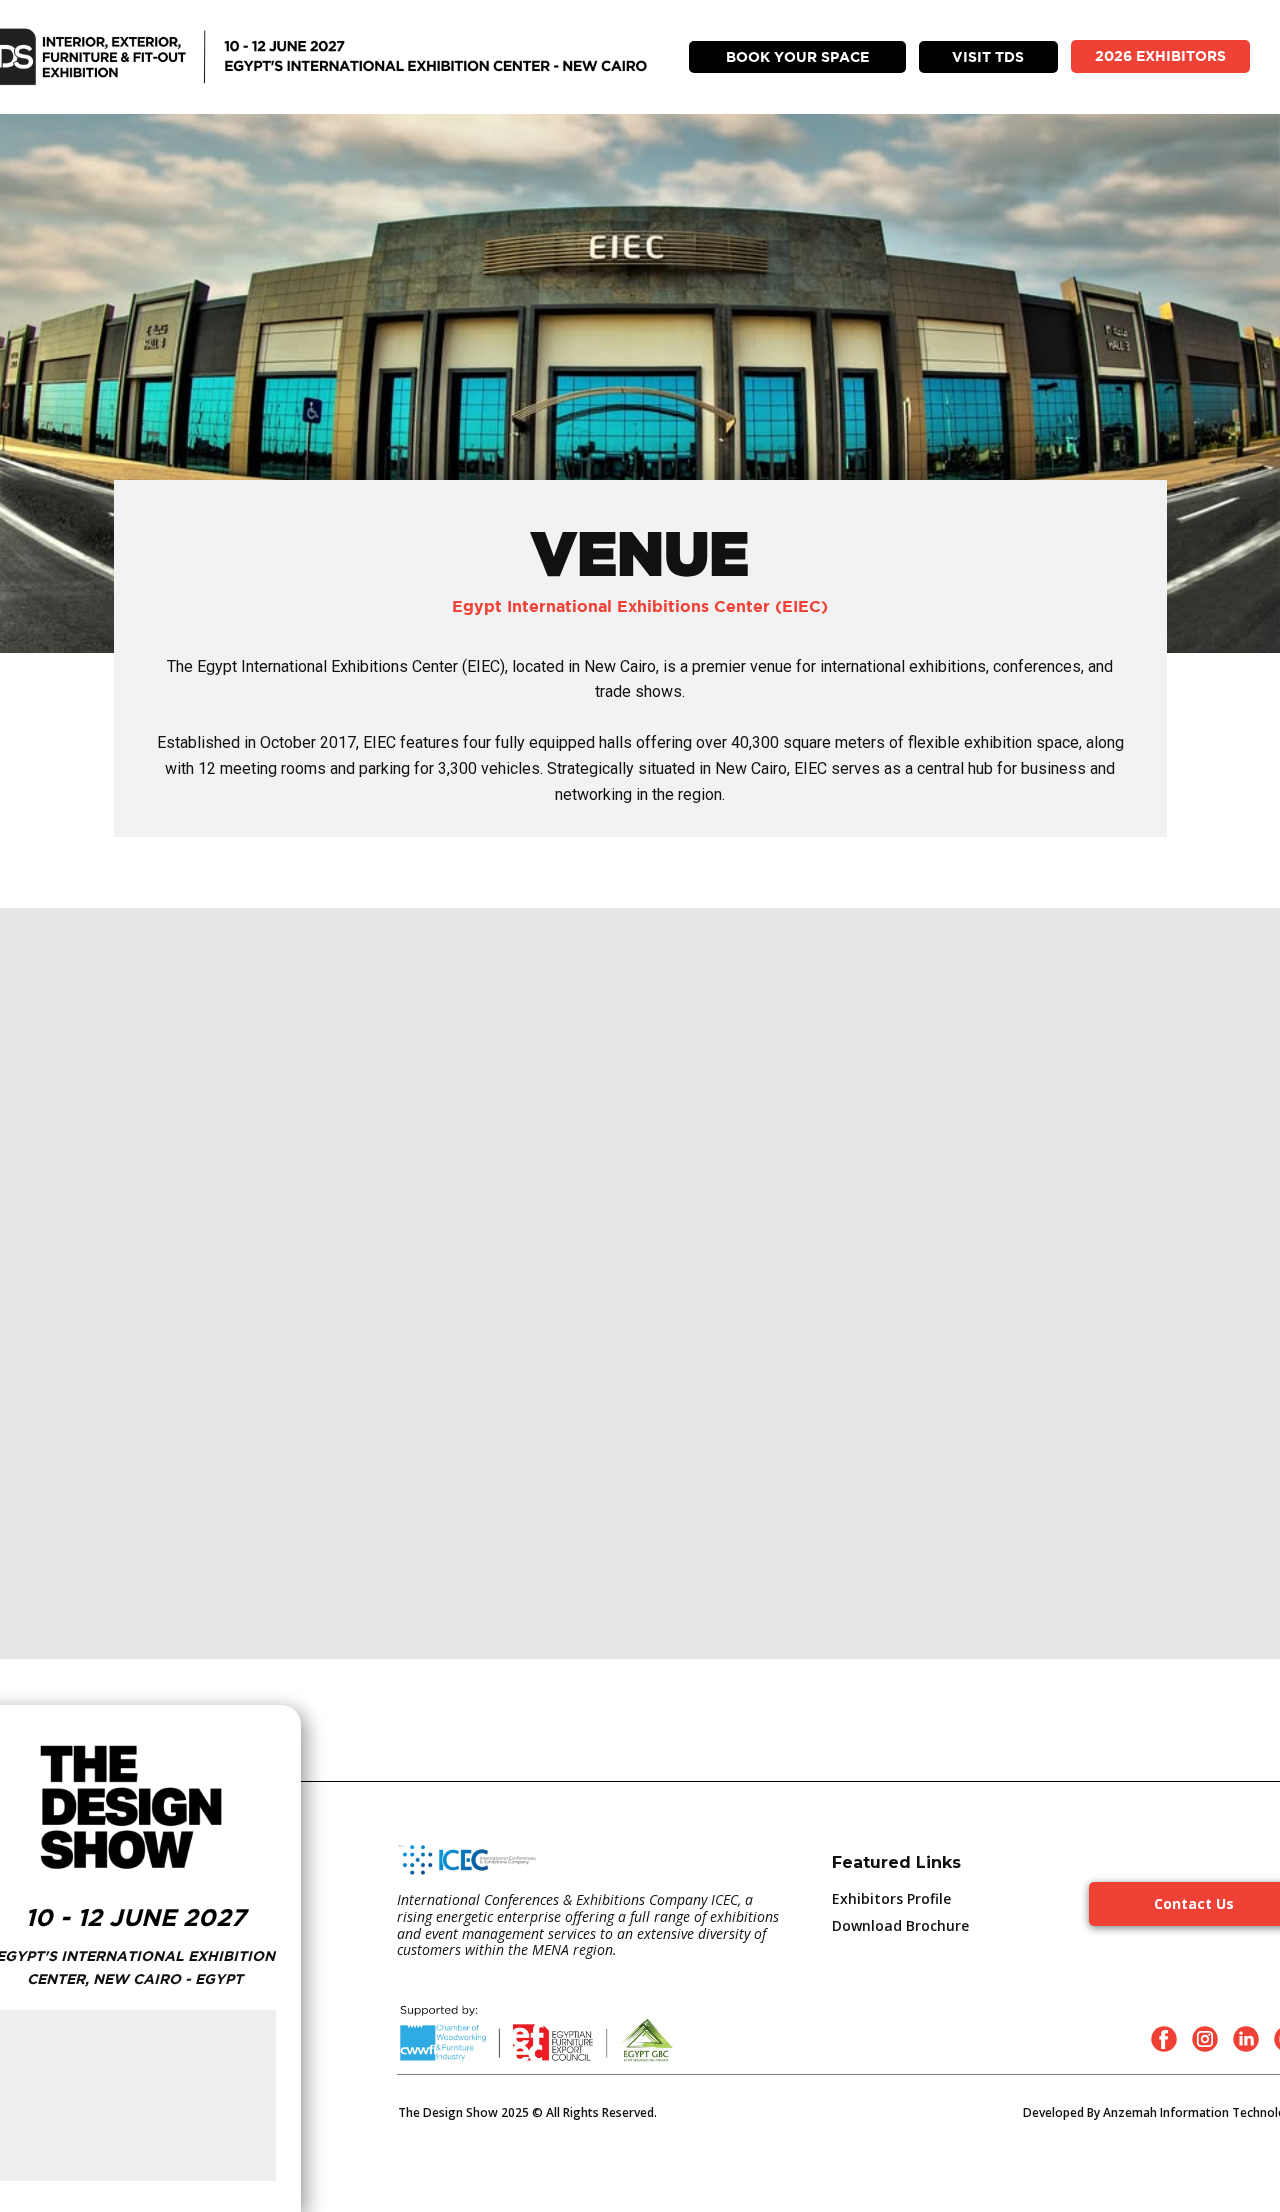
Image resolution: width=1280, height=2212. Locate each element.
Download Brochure (900, 1925)
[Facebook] (1164, 2039)
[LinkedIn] (1246, 2039)
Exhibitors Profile (891, 1898)
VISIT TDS (988, 56)
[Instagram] (1205, 2039)
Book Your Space (797, 56)
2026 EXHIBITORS (1160, 55)
